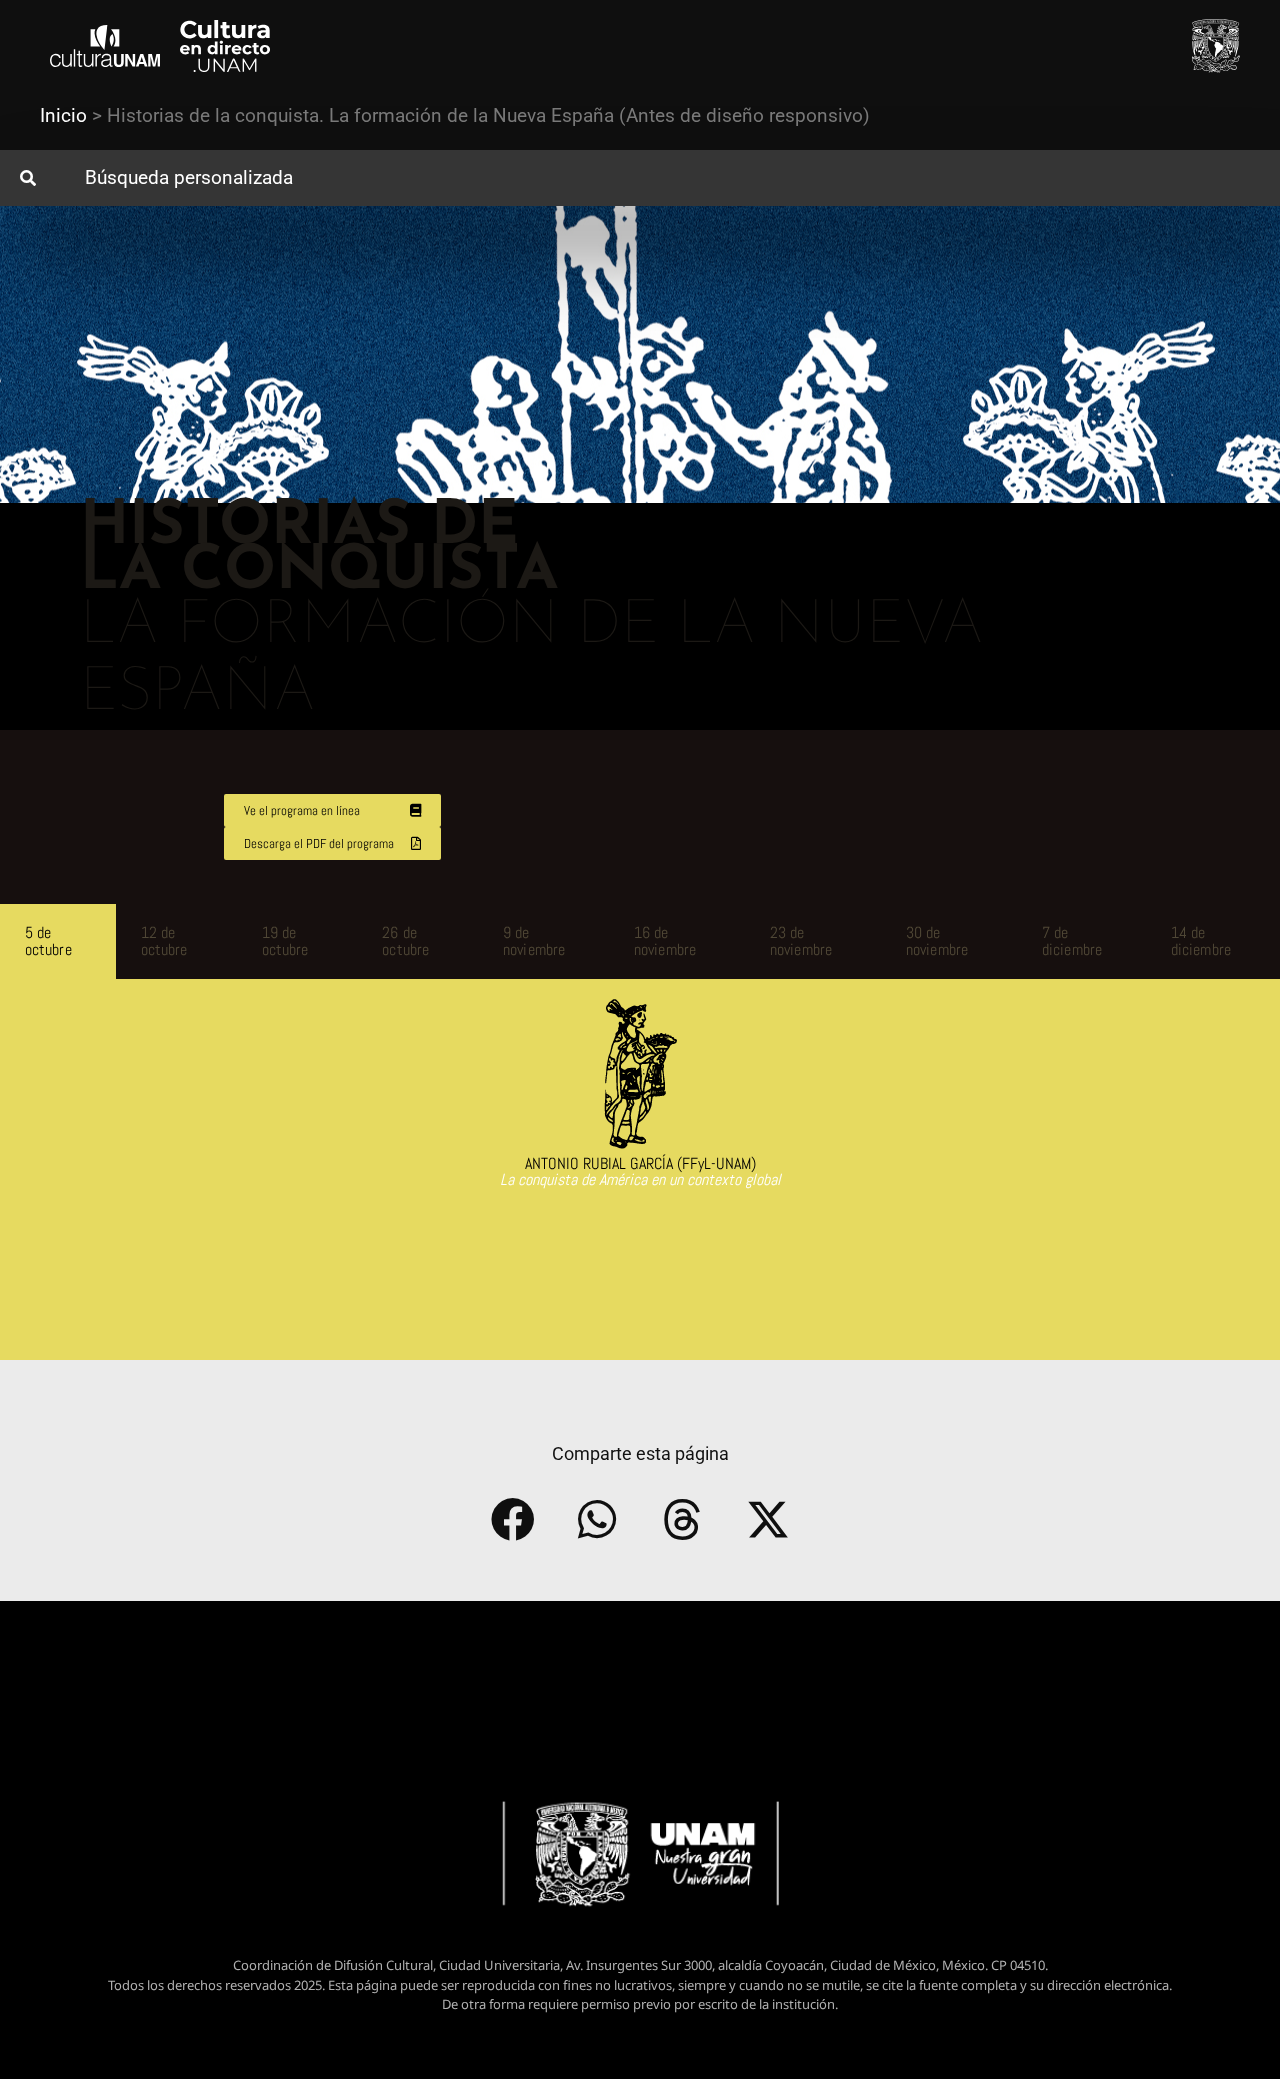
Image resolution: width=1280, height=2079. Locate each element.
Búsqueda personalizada (189, 177)
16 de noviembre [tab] (665, 941)
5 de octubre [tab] (48, 941)
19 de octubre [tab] (285, 941)
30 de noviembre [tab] (937, 941)
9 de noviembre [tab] (534, 941)
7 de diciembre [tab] (1072, 941)
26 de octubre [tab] (405, 941)
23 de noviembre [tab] (801, 941)
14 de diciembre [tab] (1201, 941)
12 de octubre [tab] (164, 941)
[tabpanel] (640, 1105)
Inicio (63, 115)
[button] (640, 178)
